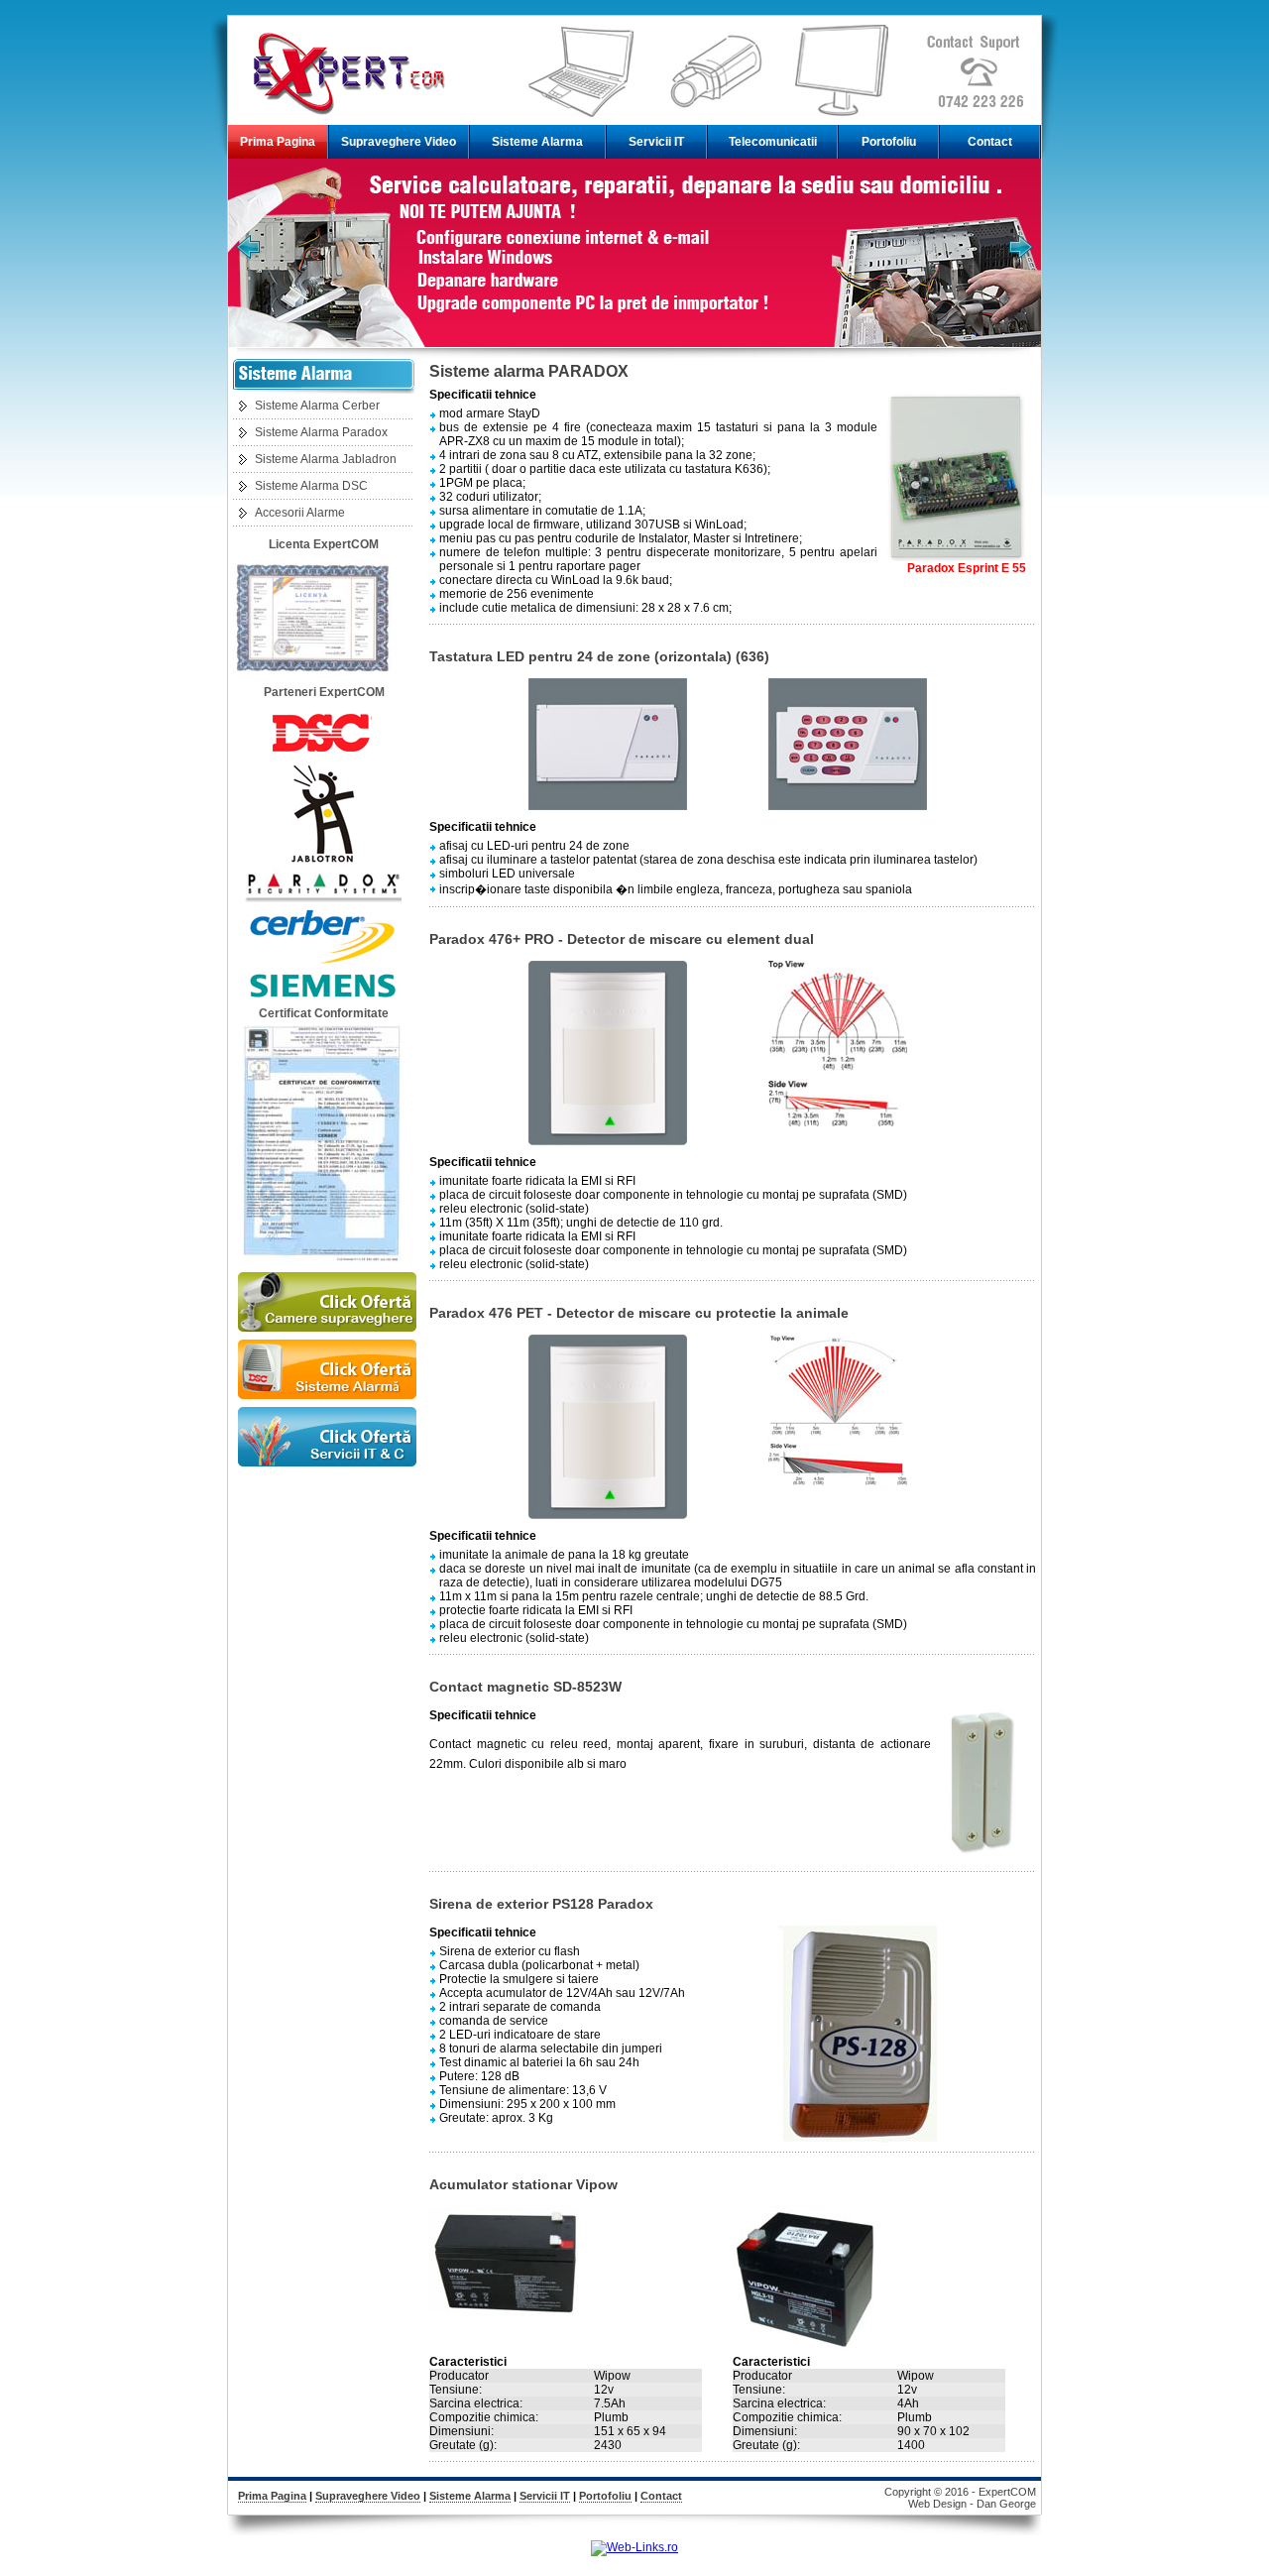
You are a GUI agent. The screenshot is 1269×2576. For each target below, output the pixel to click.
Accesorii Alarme (300, 513)
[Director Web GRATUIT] (634, 2547)
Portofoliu (889, 142)
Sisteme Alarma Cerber (317, 406)
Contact (990, 142)
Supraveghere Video (399, 142)
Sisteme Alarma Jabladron (326, 459)
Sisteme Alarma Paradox (321, 432)
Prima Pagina (278, 142)
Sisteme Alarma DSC (311, 486)
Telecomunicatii (773, 142)
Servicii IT (656, 142)
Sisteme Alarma (537, 142)
